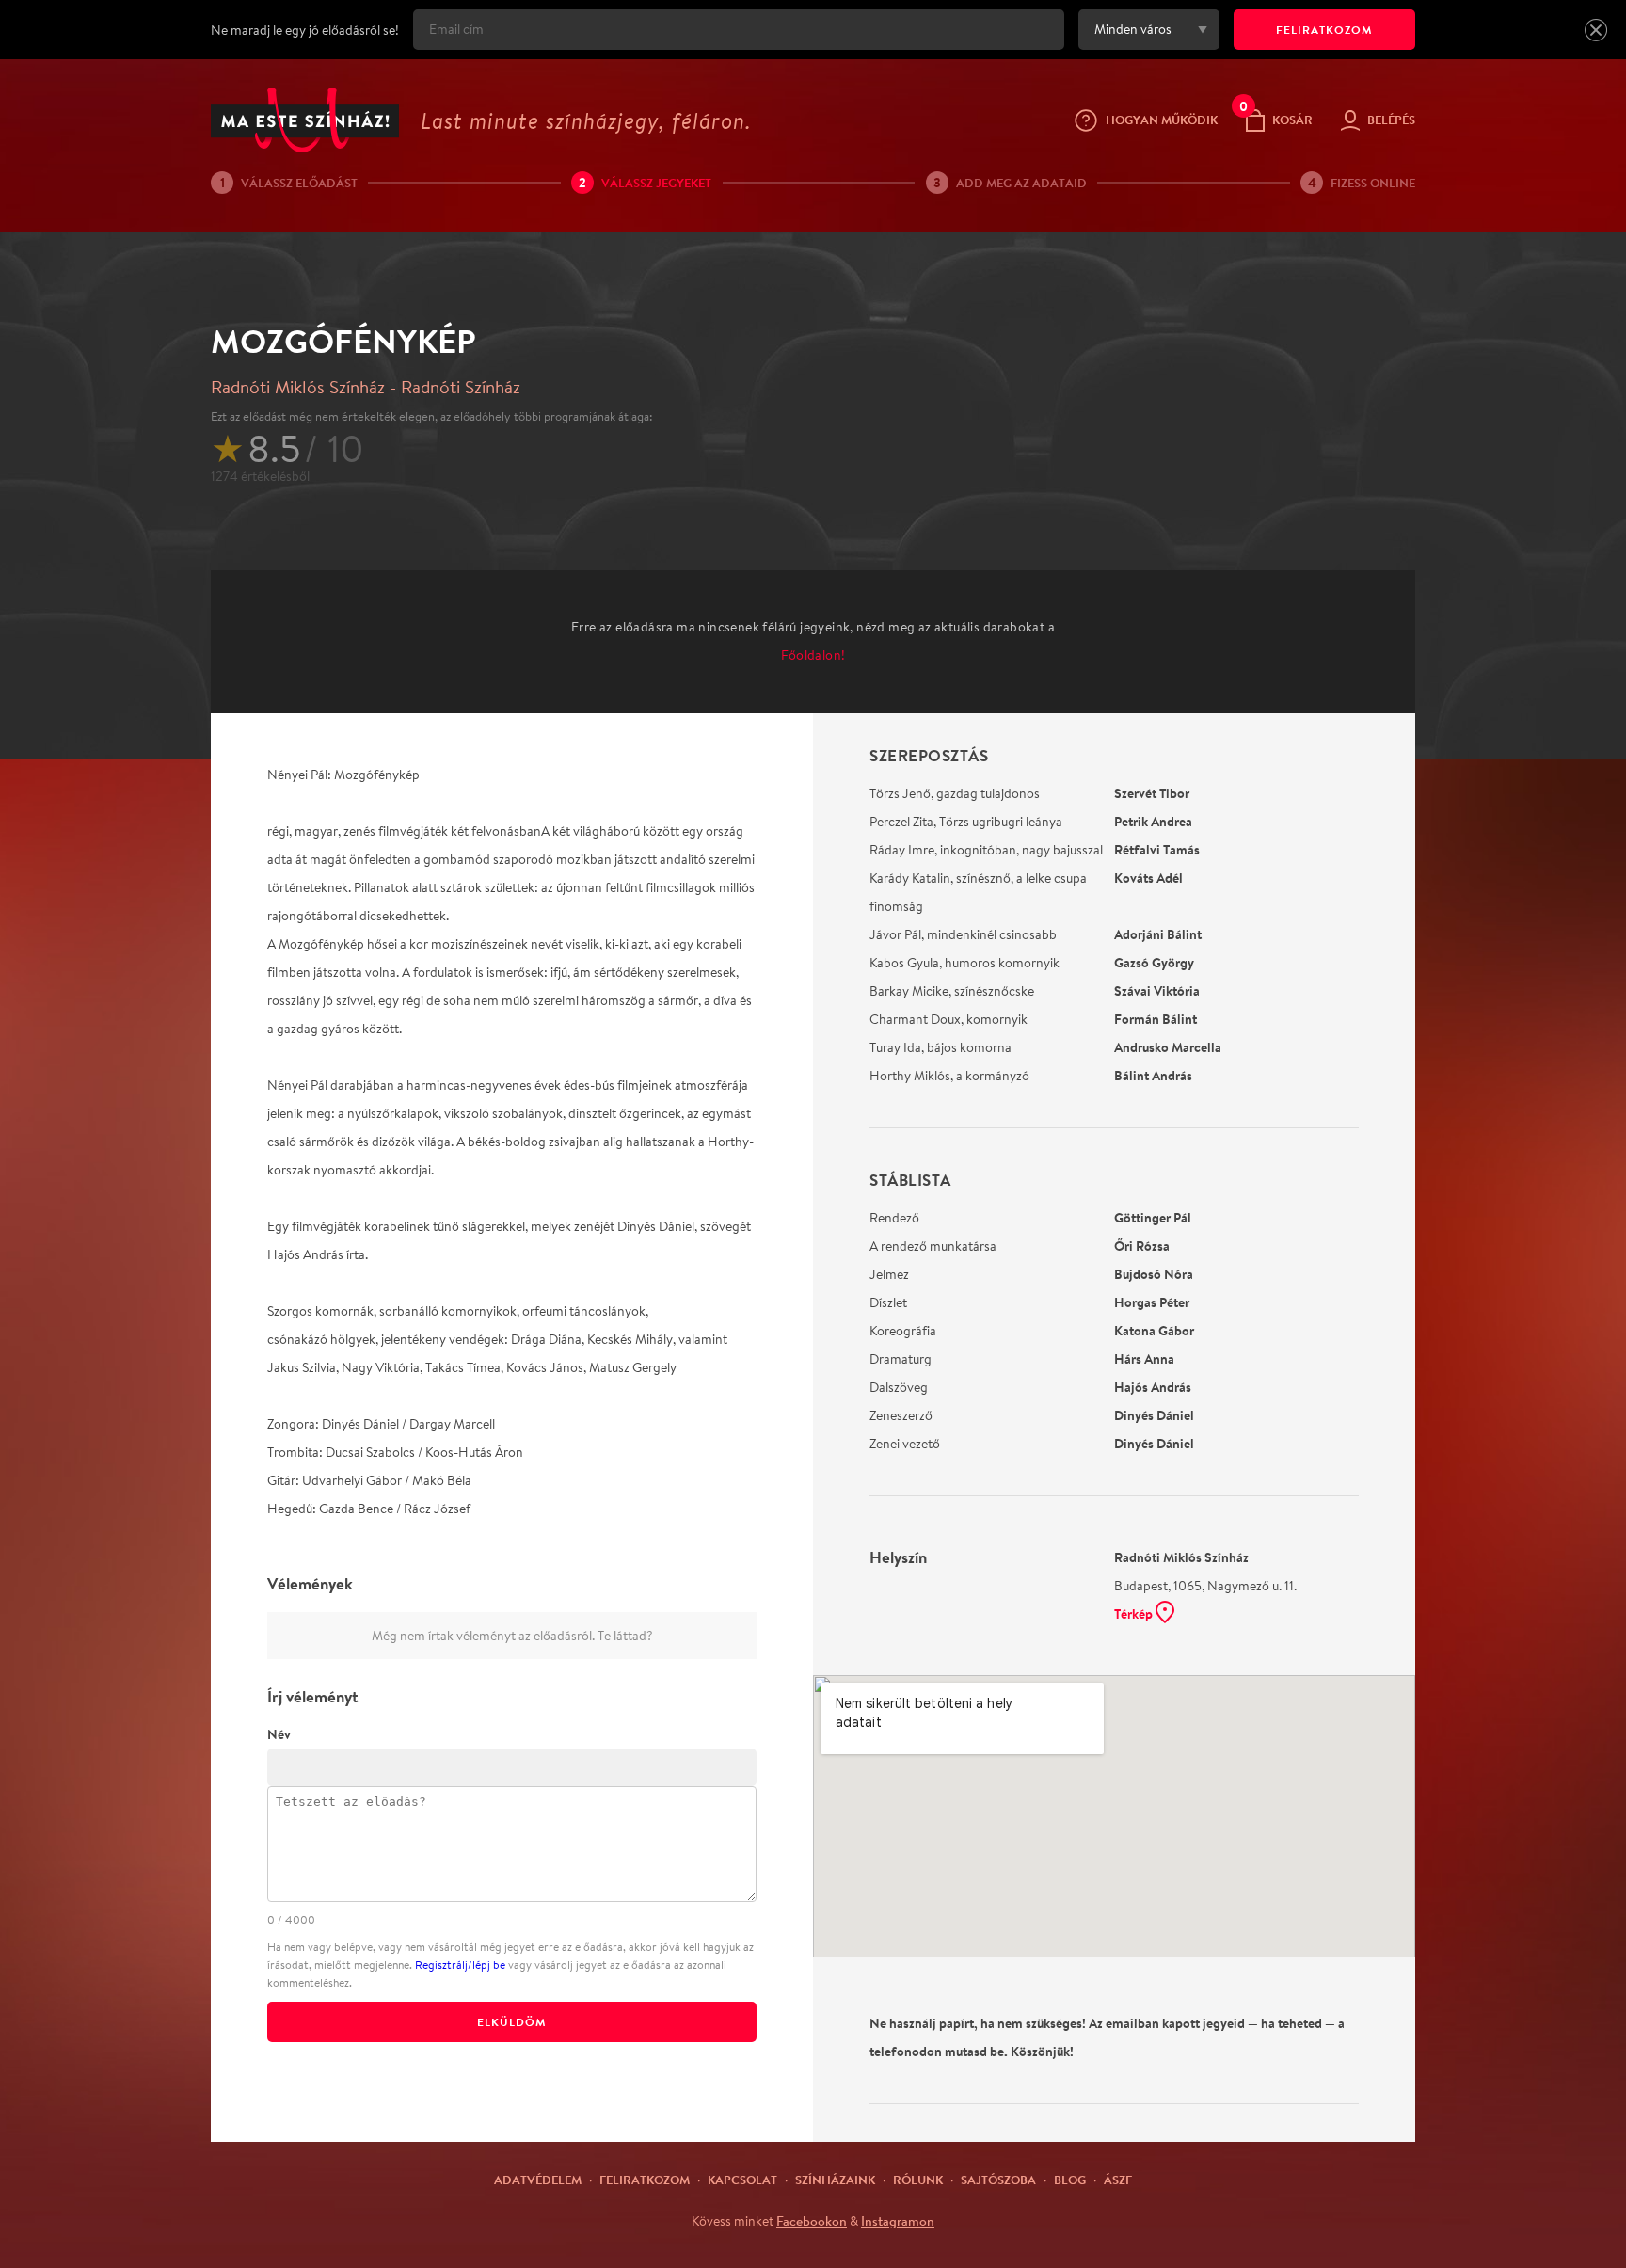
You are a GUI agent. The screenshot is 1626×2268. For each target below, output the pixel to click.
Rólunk (918, 2180)
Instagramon (898, 2221)
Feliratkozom (645, 2180)
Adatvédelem (538, 2180)
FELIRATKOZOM (1324, 30)
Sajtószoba (998, 2180)
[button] (1596, 30)
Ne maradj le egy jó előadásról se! (305, 30)
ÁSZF (1118, 2180)
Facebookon (812, 2221)
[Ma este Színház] (305, 120)
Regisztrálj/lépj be (460, 1965)
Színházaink (835, 2180)
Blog (1070, 2180)
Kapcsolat (742, 2180)
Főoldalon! (813, 655)
